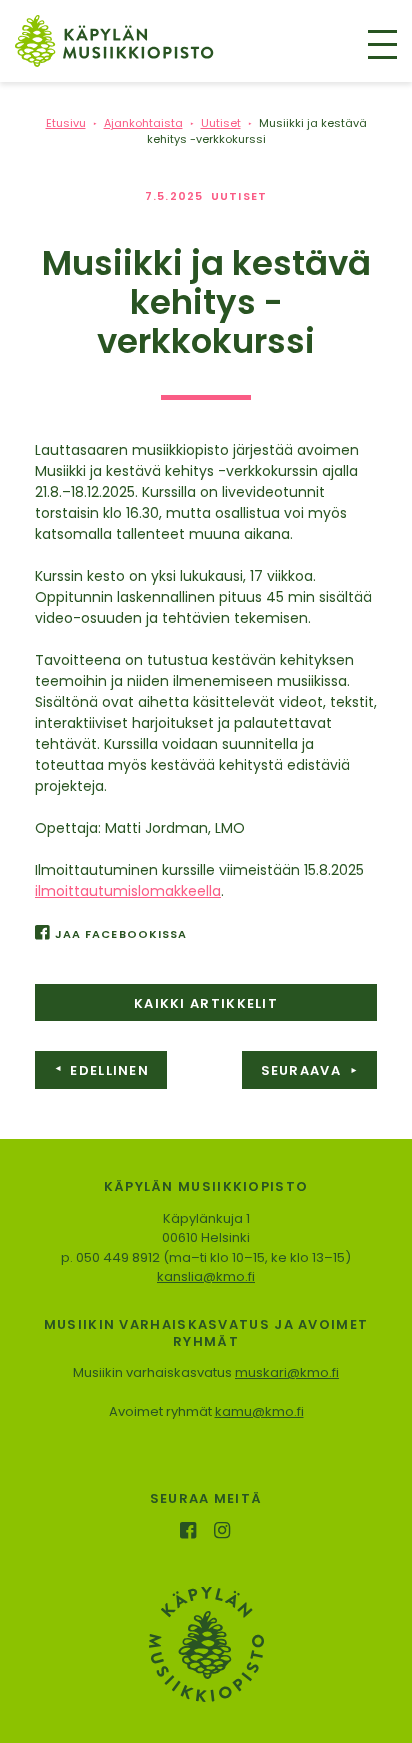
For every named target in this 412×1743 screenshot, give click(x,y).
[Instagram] (224, 1532)
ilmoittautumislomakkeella (128, 891)
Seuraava (310, 1070)
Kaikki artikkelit (206, 1003)
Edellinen (101, 1070)
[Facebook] (189, 1532)
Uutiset (239, 196)
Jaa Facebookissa (121, 934)
